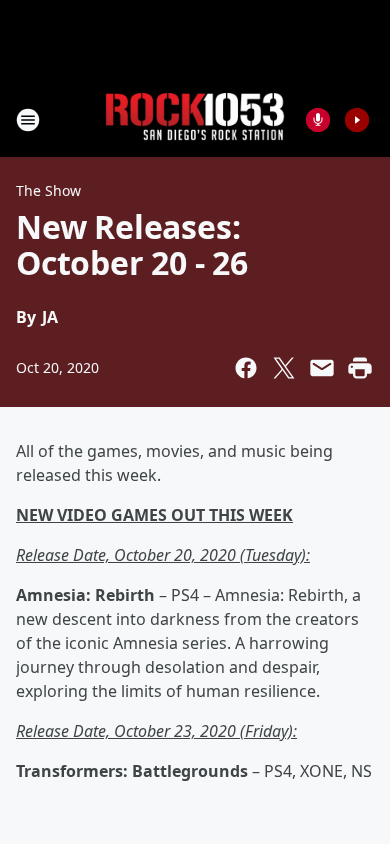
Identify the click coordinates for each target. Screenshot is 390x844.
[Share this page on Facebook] (246, 368)
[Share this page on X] (284, 368)
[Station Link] (195, 119)
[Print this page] (360, 368)
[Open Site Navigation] (28, 120)
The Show (48, 190)
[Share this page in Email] (322, 368)
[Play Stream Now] (357, 120)
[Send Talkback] (318, 120)
